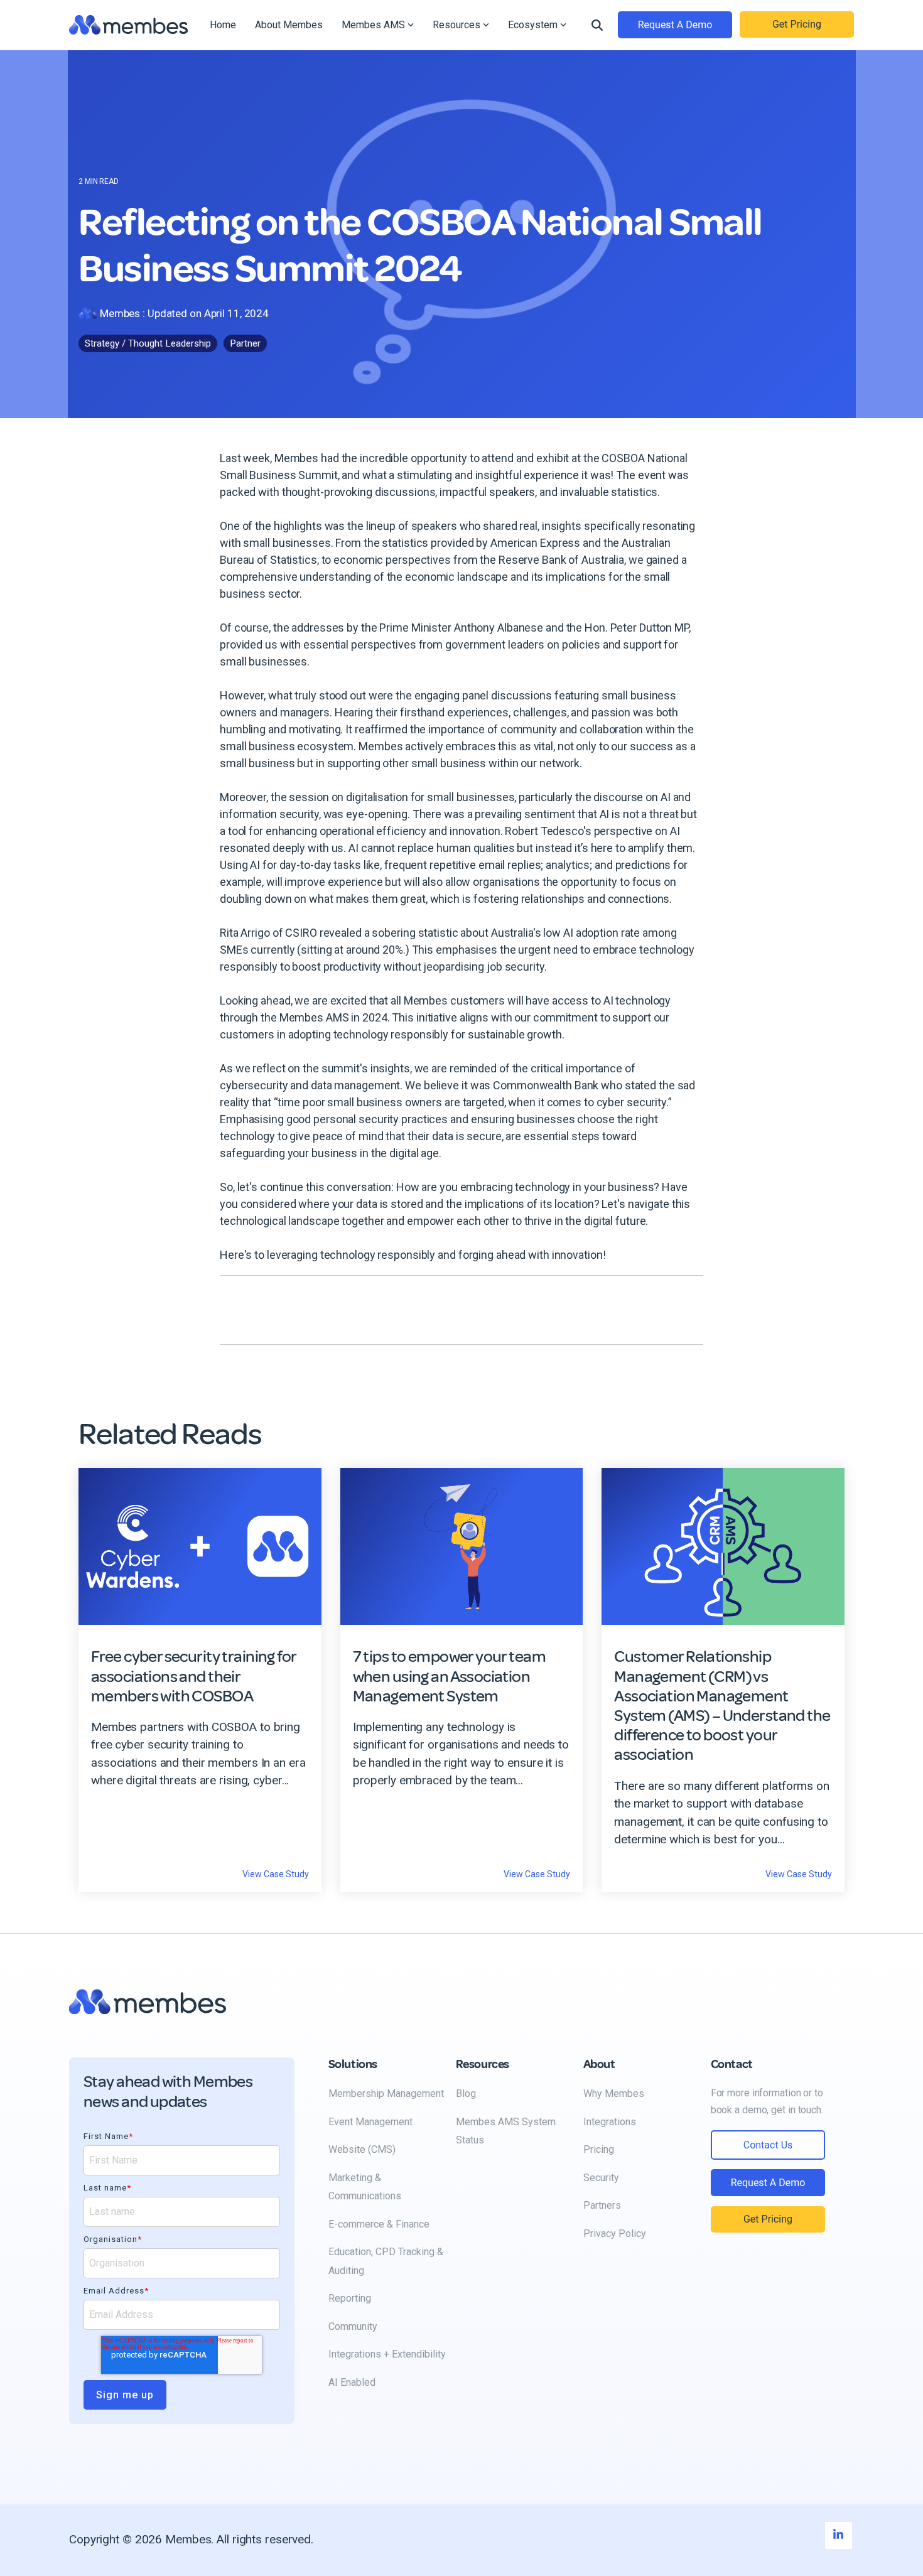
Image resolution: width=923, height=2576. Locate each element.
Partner (245, 343)
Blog (466, 2094)
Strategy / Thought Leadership (148, 343)
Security (601, 2178)
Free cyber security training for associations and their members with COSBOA (193, 1676)
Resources (456, 25)
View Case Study (276, 1874)
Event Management (370, 2122)
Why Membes (614, 2094)
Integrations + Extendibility (387, 2354)
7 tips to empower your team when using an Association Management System (449, 1676)
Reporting (350, 2298)
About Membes (289, 25)
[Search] (597, 25)
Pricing (599, 2149)
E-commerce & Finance (379, 2224)
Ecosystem (533, 25)
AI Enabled (352, 2382)
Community (353, 2326)
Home (223, 25)
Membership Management (386, 2094)
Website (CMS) (362, 2149)
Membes (120, 313)
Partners (602, 2205)
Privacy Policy (615, 2234)
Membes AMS (373, 25)
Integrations (610, 2122)
